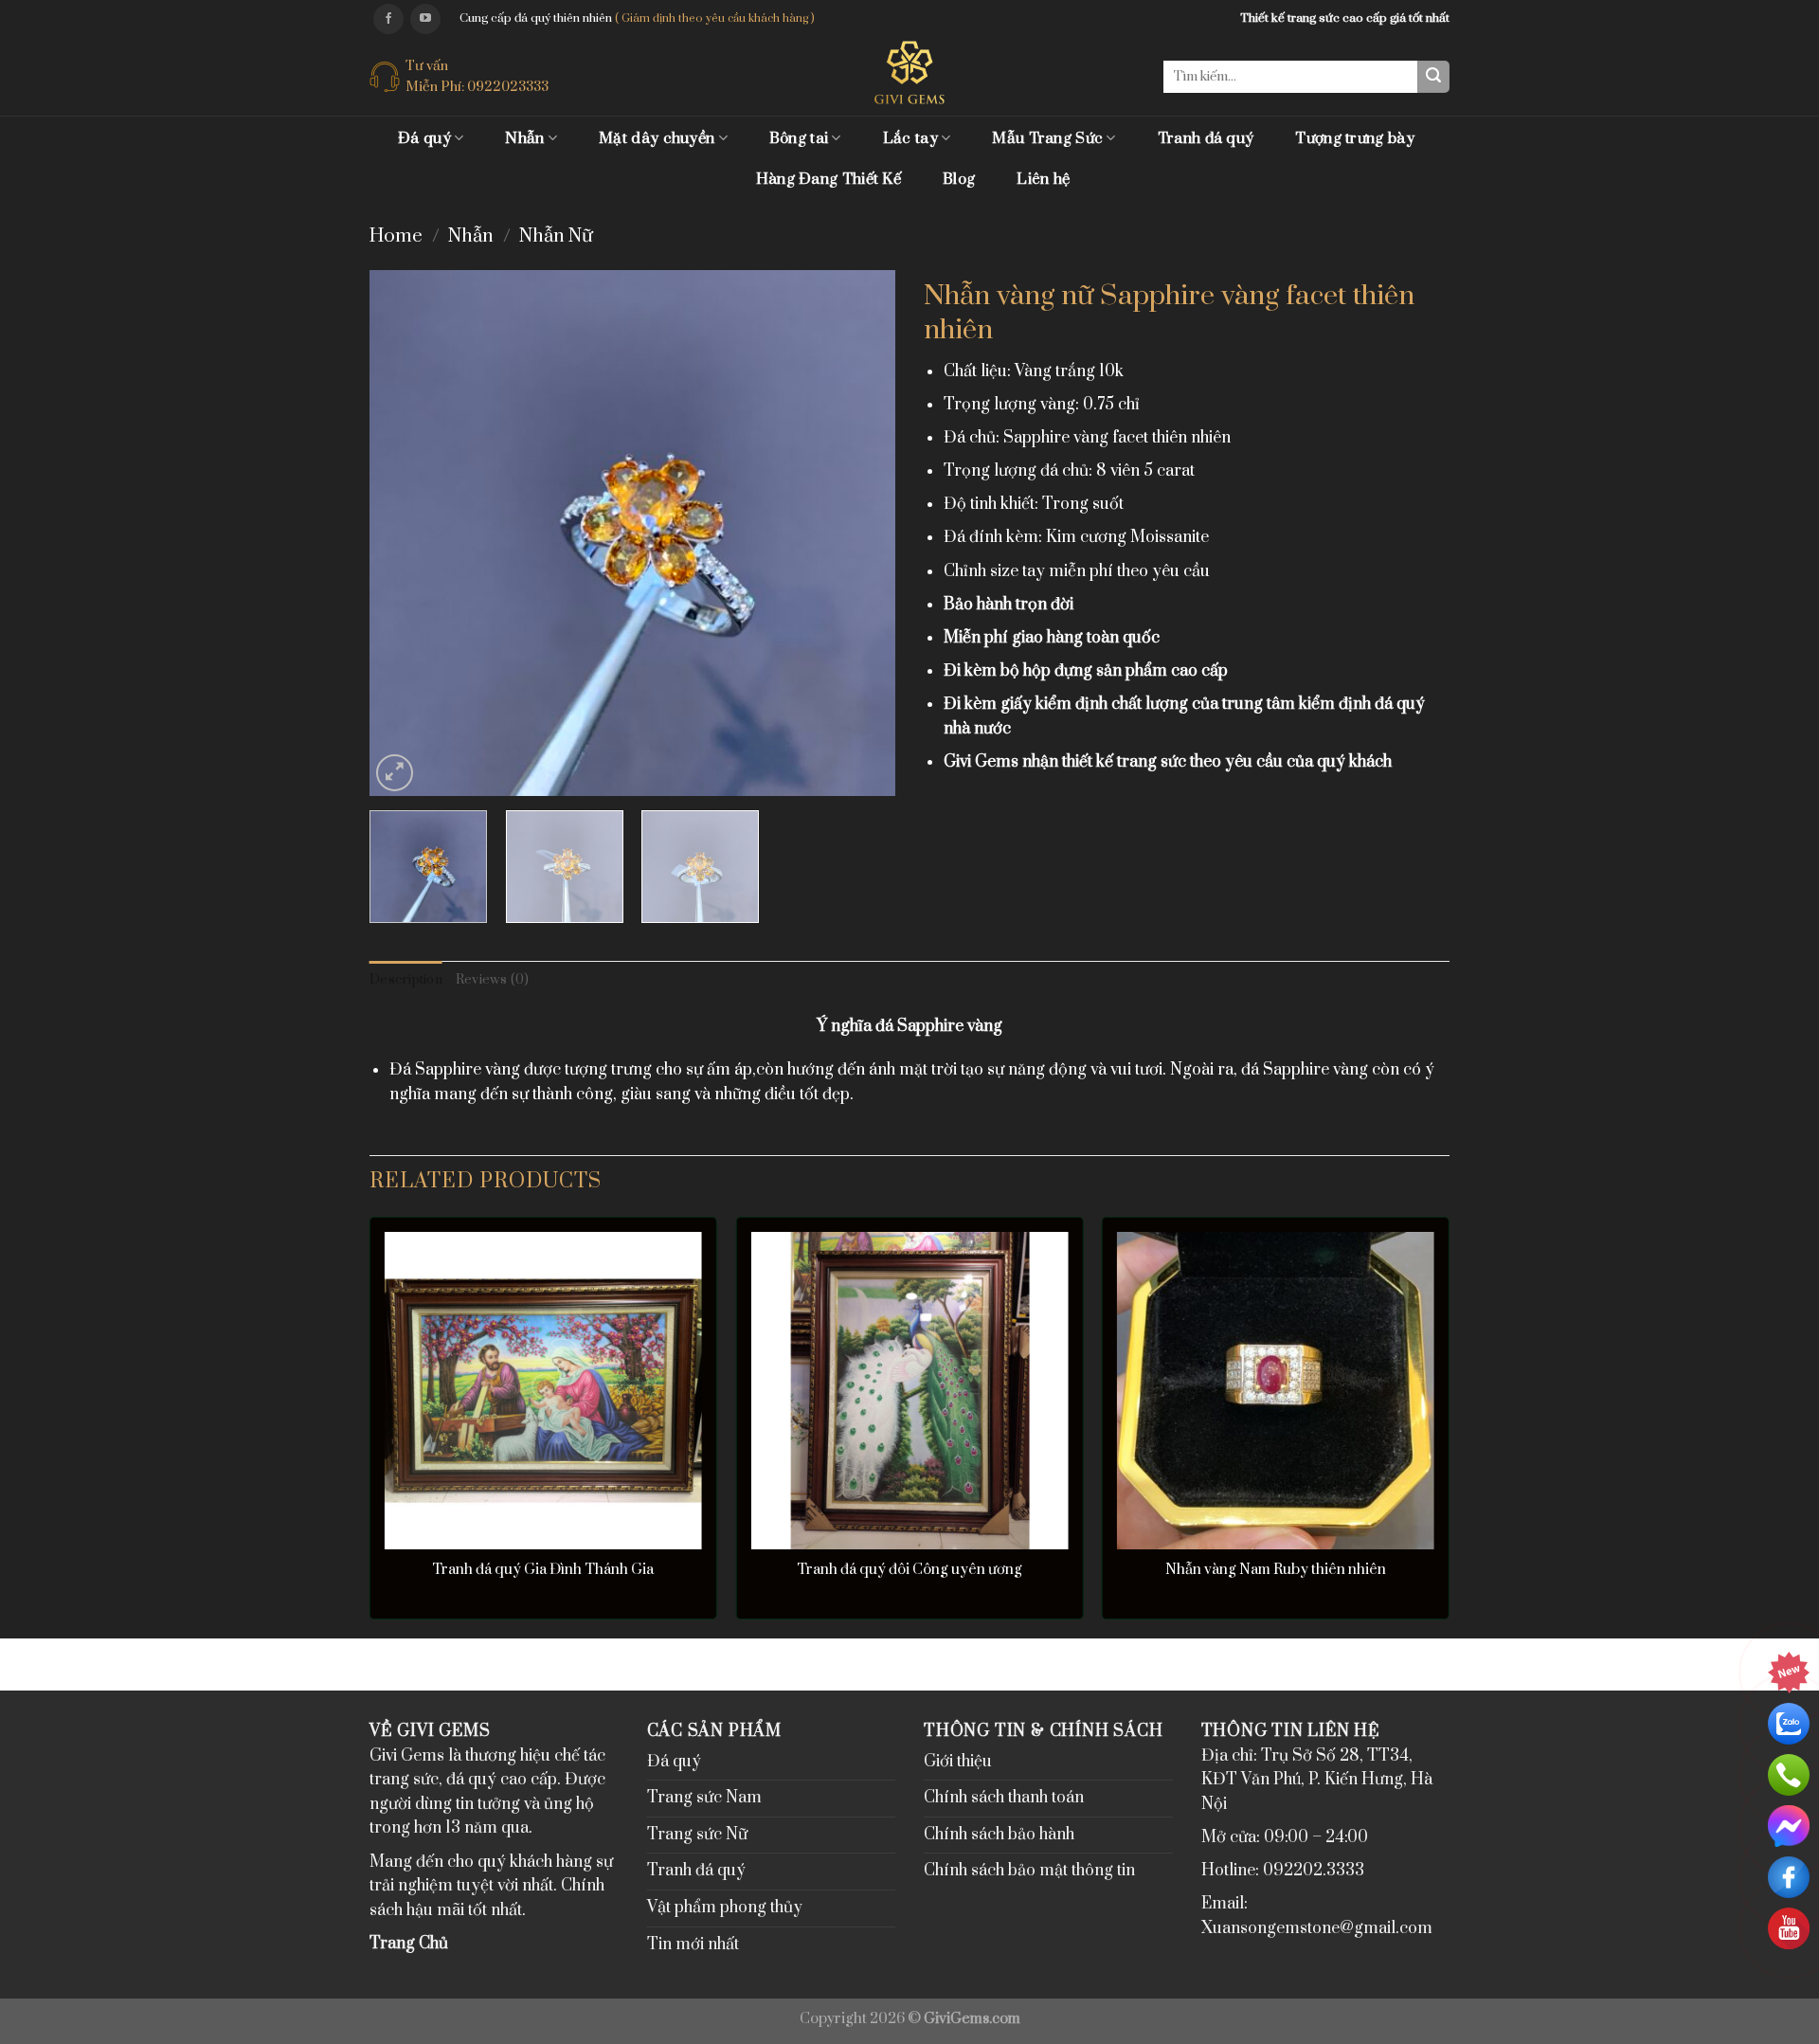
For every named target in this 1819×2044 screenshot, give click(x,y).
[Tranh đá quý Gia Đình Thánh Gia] (543, 1391)
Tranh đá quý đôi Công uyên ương (909, 1570)
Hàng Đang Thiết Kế (828, 179)
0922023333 (508, 87)
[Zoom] (395, 773)
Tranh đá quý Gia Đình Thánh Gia (543, 1570)
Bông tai (799, 138)
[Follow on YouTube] (425, 19)
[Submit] (1433, 77)
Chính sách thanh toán (1004, 1798)
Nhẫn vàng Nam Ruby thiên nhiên (1276, 1570)
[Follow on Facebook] (388, 19)
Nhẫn (524, 138)
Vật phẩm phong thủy (725, 1908)
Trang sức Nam (704, 1798)
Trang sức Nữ (697, 1835)
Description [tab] (406, 980)
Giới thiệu (958, 1762)
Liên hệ (1043, 179)
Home (396, 236)
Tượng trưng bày (1355, 138)
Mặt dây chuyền (657, 138)
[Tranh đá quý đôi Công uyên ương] (909, 1391)
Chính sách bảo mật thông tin (1029, 1871)
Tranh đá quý (1206, 138)
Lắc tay (910, 138)
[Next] (861, 533)
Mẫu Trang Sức (1047, 138)
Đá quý (424, 138)
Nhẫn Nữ (556, 236)
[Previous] (404, 533)
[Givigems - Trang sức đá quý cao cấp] (910, 72)
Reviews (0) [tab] (493, 980)
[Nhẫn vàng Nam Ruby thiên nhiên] (1276, 1391)
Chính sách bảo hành (999, 1835)
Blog (959, 179)
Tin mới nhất (693, 1945)
